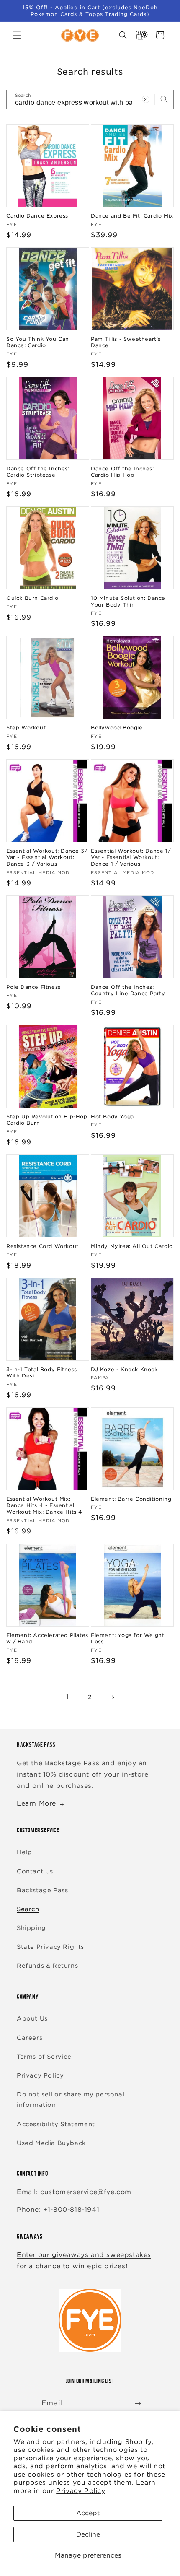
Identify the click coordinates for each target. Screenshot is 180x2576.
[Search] (164, 99)
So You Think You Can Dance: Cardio (38, 342)
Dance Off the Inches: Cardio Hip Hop (122, 472)
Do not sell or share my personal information (71, 2100)
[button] (17, 35)
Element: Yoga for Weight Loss (127, 1638)
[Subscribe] (138, 2403)
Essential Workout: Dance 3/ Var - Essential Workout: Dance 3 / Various (47, 857)
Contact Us (35, 1871)
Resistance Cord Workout (42, 1246)
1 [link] (68, 1697)
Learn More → (41, 1803)
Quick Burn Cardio (32, 598)
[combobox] (90, 100)
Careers (30, 2038)
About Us (32, 2018)
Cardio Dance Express (37, 216)
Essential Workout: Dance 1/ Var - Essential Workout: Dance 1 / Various (131, 857)
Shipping (31, 1928)
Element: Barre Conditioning (131, 1499)
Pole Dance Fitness (33, 987)
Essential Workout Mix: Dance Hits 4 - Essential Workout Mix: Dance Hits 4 (44, 1505)
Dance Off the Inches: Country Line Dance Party (128, 990)
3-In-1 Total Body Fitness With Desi (42, 1373)
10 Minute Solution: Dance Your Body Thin (128, 601)
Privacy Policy (81, 2491)
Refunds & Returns (47, 1966)
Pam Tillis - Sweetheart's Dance (126, 342)
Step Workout (26, 728)
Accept (88, 2513)
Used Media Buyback (51, 2143)
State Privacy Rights (50, 1947)
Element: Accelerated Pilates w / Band (47, 1638)
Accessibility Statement (56, 2124)
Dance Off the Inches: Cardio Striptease (38, 472)
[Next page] (113, 1697)
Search (28, 1909)
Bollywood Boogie (117, 728)
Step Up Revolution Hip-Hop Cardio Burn (47, 1120)
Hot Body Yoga (112, 1117)
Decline (88, 2534)
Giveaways (30, 2236)
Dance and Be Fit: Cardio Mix (132, 216)
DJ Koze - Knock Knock (124, 1369)
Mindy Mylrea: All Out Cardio (132, 1246)
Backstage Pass (42, 1890)
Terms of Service (44, 2057)
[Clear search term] (146, 99)
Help (24, 1852)
